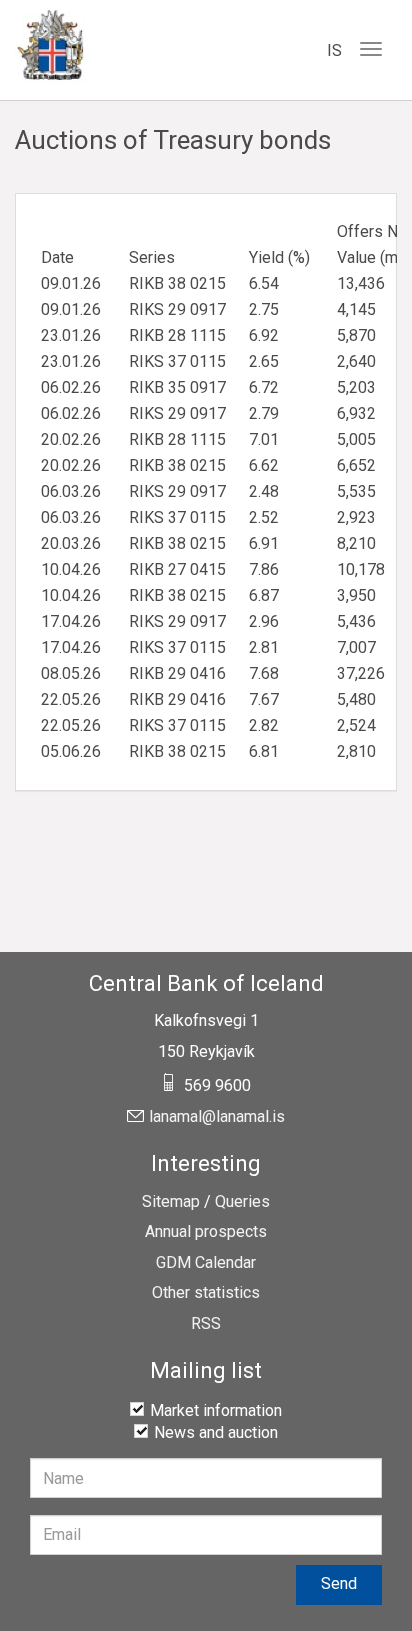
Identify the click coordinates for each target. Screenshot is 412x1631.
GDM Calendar (206, 1263)
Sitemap (171, 1202)
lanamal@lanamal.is (217, 1117)
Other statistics (206, 1293)
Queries (242, 1202)
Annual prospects (206, 1232)
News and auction (216, 1432)
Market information (216, 1410)
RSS (206, 1324)
